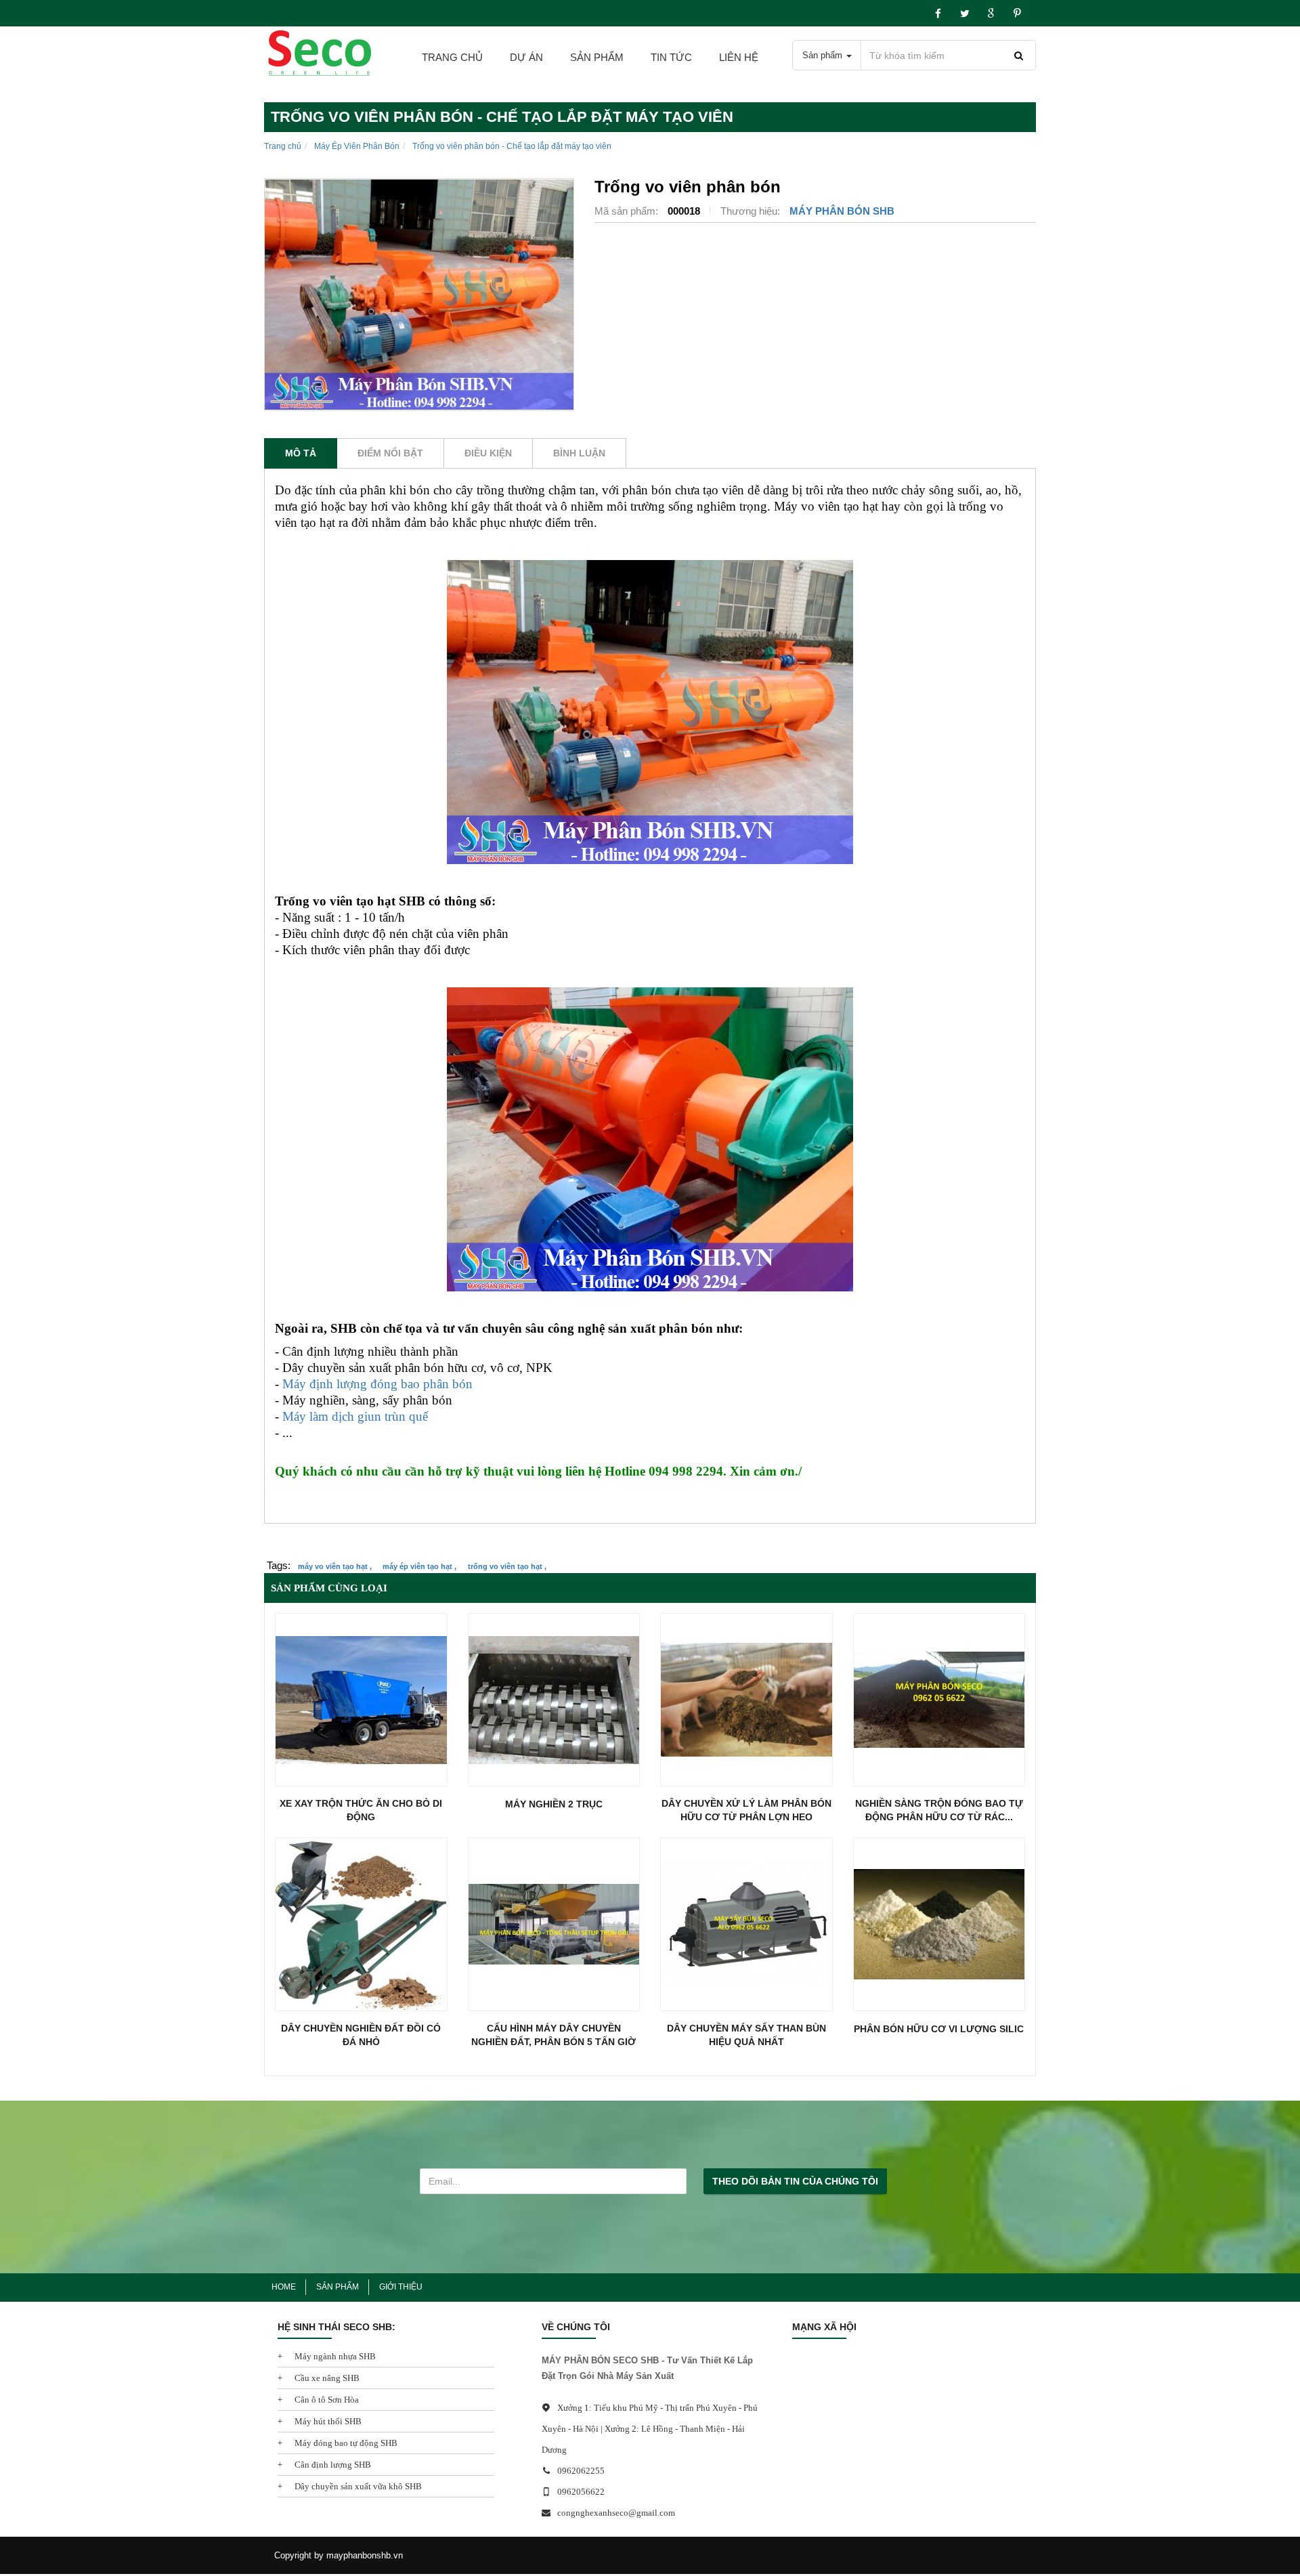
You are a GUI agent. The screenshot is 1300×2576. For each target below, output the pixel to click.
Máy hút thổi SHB (327, 2421)
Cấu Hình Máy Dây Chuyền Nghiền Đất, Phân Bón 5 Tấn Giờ (554, 2035)
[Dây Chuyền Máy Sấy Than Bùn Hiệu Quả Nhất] (746, 1924)
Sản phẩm (597, 57)
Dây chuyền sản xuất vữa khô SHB (357, 2486)
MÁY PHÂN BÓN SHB (842, 211)
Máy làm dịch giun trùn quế (355, 1416)
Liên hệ (739, 57)
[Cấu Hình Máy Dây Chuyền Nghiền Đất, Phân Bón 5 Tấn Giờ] (554, 1924)
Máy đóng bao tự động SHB (345, 2443)
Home (284, 2287)
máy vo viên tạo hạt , (335, 1566)
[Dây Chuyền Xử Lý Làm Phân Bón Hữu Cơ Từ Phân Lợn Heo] (746, 1700)
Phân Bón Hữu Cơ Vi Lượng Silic (939, 2029)
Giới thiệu (401, 2287)
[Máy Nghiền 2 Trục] (554, 1700)
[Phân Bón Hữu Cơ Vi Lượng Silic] (939, 1924)
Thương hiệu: (752, 211)
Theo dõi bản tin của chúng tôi (795, 2181)
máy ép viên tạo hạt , (419, 1566)
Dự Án (526, 57)
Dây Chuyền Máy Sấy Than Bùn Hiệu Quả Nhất (746, 2035)
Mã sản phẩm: (628, 211)
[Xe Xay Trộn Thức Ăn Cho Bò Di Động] (361, 1700)
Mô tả (301, 453)
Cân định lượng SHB (332, 2465)
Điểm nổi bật (390, 453)
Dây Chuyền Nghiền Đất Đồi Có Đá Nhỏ (361, 2035)
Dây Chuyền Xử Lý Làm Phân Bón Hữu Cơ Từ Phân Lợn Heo (746, 1810)
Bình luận (579, 453)
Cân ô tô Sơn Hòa (326, 2400)
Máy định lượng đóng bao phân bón (377, 1384)
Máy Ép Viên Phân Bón (357, 146)
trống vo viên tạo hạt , (507, 1566)
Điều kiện (488, 453)
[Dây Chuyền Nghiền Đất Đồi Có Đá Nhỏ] (361, 1924)
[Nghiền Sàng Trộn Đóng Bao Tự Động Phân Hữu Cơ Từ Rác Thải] (939, 1700)
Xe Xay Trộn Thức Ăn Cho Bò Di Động (361, 1810)
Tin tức (671, 57)
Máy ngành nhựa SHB (334, 2356)
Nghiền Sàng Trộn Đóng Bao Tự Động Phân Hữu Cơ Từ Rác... (939, 1810)
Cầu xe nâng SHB (326, 2378)
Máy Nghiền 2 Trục (554, 1804)
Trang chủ (452, 57)
